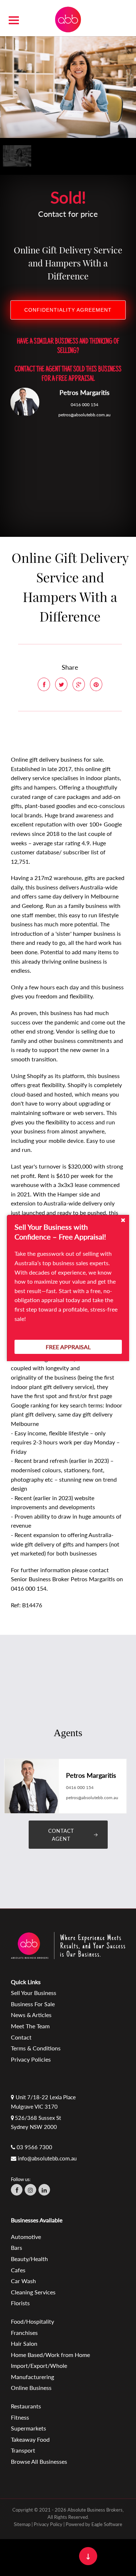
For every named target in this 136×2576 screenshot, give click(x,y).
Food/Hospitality (32, 2321)
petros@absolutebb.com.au (85, 415)
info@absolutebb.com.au (47, 2158)
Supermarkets (28, 2428)
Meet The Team (30, 2026)
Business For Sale (33, 2004)
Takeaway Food (30, 2439)
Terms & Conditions (36, 2048)
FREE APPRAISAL (68, 1347)
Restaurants (26, 2406)
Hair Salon (24, 2343)
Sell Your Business (34, 1993)
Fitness (20, 2417)
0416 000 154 (85, 405)
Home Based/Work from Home (50, 2355)
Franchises (24, 2333)
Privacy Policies (31, 2059)
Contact (21, 2037)
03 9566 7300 (34, 2147)
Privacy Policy (48, 2524)
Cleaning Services (33, 2292)
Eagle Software (107, 2524)
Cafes (18, 2270)
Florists (20, 2303)
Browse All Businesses (39, 2461)
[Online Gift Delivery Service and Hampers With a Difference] (68, 86)
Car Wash (23, 2281)
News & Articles (31, 2015)
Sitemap (22, 2524)
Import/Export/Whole (39, 2365)
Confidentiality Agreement (68, 310)
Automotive (26, 2237)
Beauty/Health (29, 2259)
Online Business (31, 2388)
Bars (17, 2247)
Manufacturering (32, 2377)
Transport (23, 2450)
